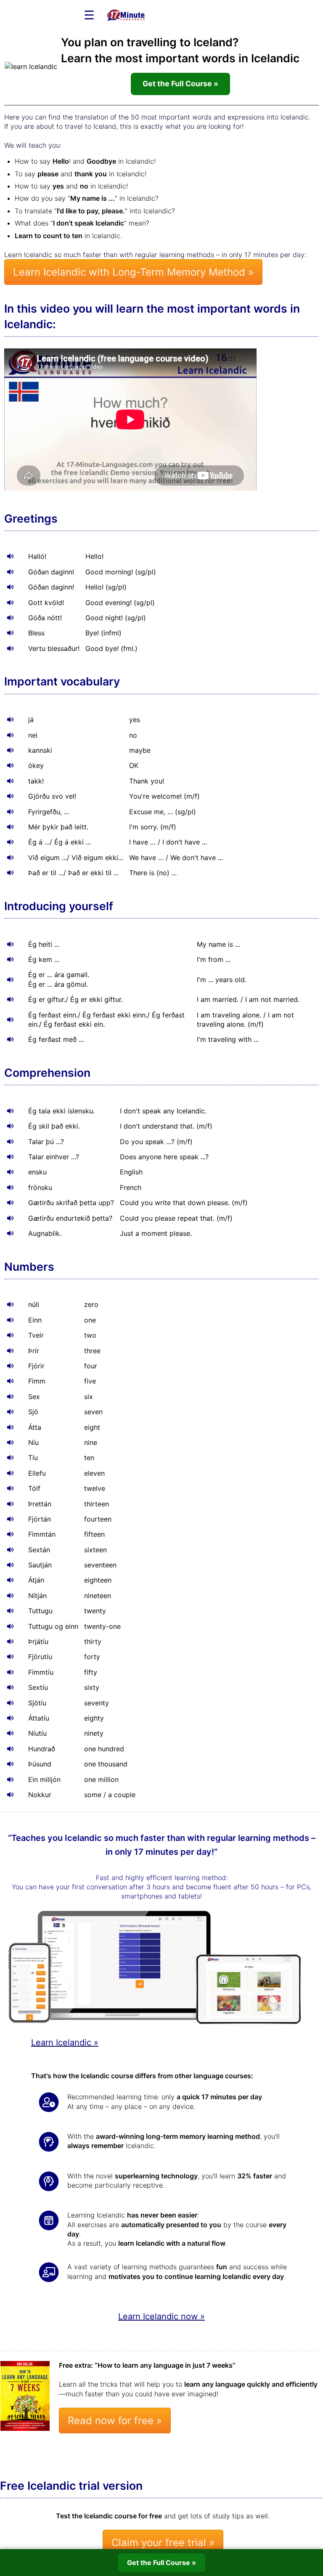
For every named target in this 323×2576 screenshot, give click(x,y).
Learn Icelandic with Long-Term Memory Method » (133, 272)
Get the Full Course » (180, 84)
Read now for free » (115, 2421)
